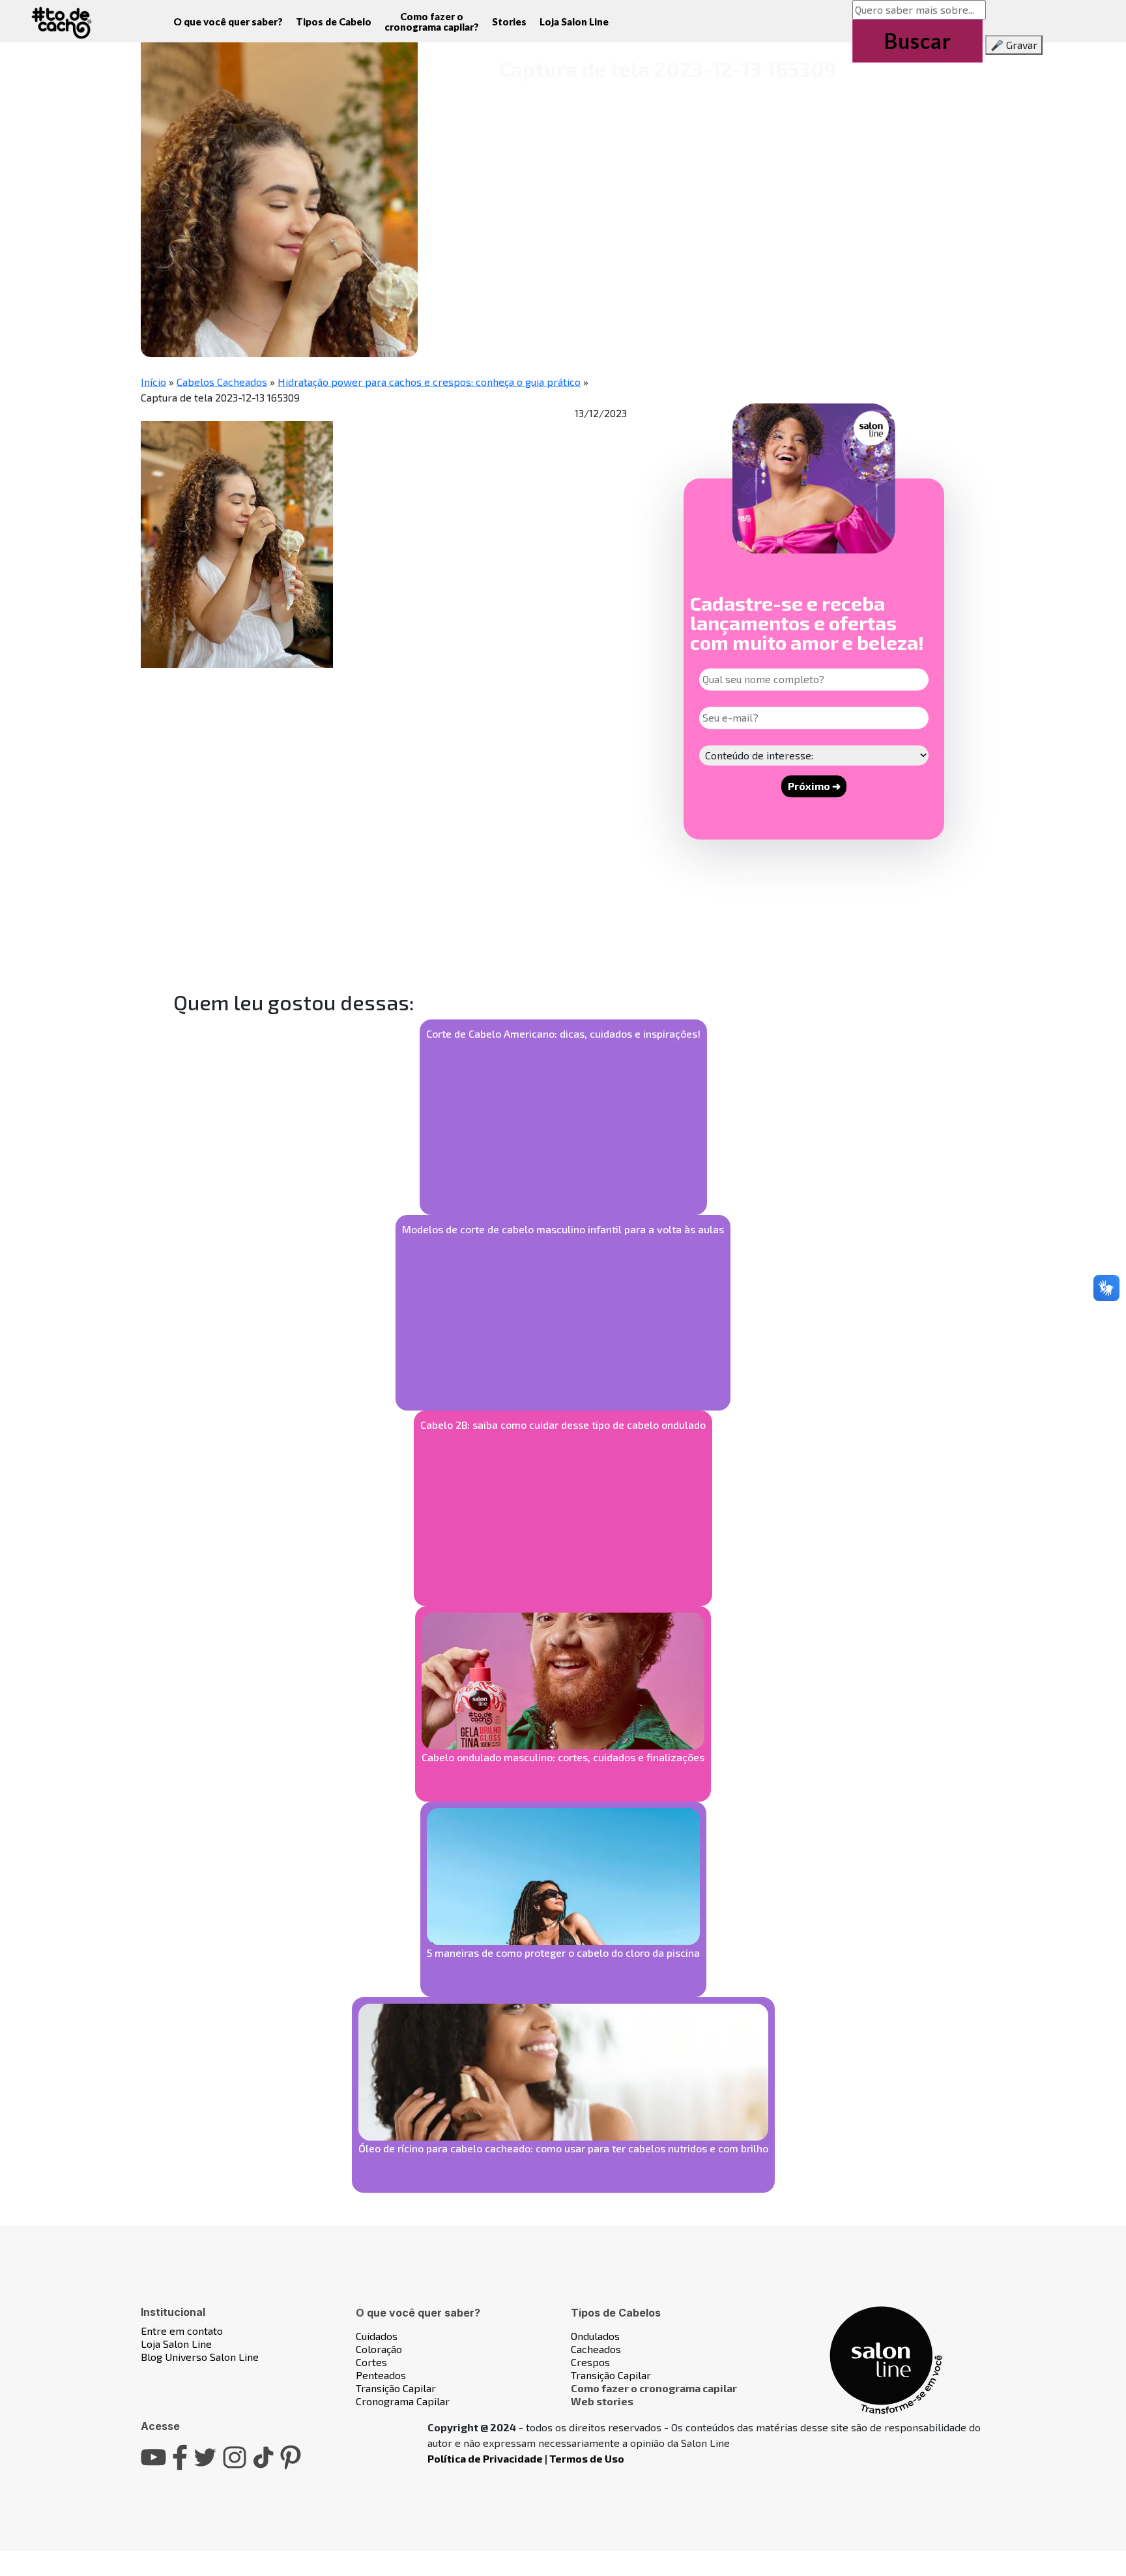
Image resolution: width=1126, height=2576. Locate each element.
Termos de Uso (587, 2458)
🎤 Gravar (1014, 45)
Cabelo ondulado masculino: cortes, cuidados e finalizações (563, 1757)
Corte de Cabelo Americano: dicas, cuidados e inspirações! (563, 1033)
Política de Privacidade (485, 2458)
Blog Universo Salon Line (200, 2357)
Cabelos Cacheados (222, 382)
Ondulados (595, 2336)
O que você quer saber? (228, 22)
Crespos (590, 2362)
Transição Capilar (396, 2388)
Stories (509, 22)
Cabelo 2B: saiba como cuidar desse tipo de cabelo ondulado (563, 1425)
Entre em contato (182, 2331)
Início (153, 382)
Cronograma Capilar (403, 2401)
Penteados (381, 2375)
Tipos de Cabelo (334, 22)
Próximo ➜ (814, 786)
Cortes (371, 2362)
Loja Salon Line (574, 22)
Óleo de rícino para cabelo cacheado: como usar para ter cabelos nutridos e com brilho (563, 2148)
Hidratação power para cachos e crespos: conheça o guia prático (429, 382)
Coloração (379, 2349)
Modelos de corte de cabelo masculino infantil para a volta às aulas (563, 1229)
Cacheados (596, 2349)
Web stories (602, 2401)
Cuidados (377, 2336)
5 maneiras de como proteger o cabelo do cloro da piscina (563, 1953)
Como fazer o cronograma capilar (654, 2388)
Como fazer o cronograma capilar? (432, 22)
